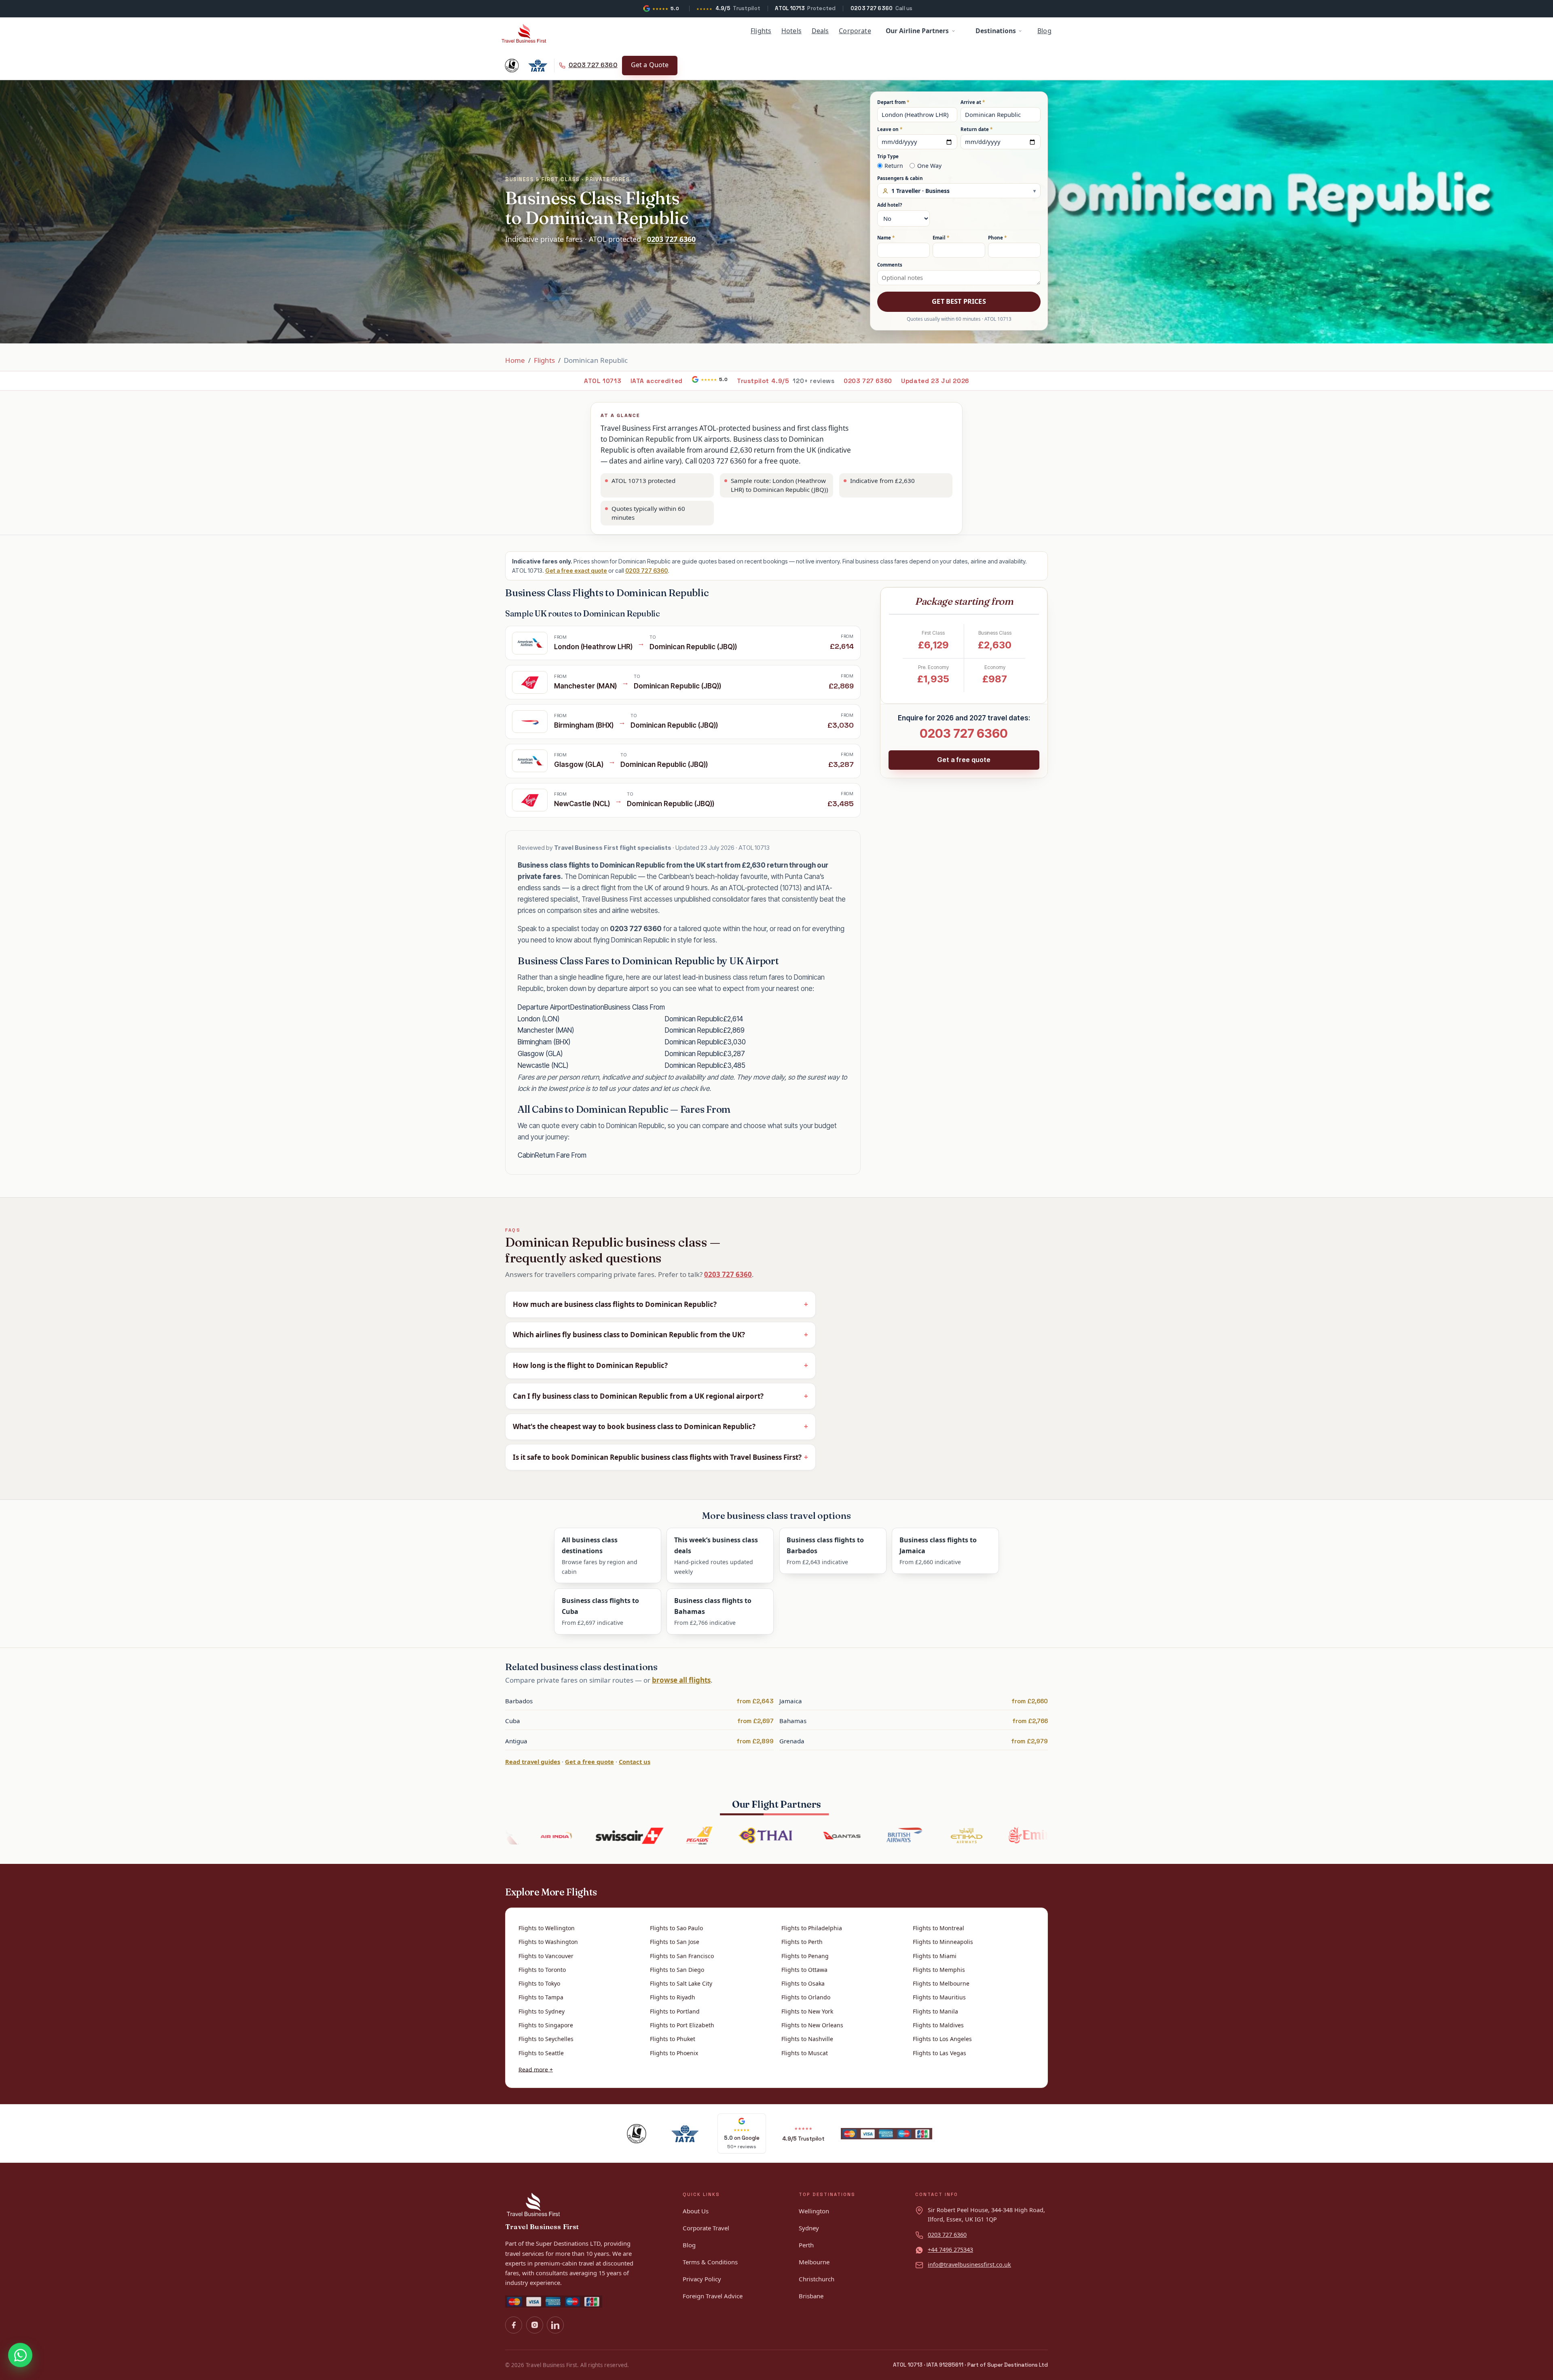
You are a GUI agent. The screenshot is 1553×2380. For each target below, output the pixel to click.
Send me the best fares (776, 1271)
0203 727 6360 (796, 1291)
